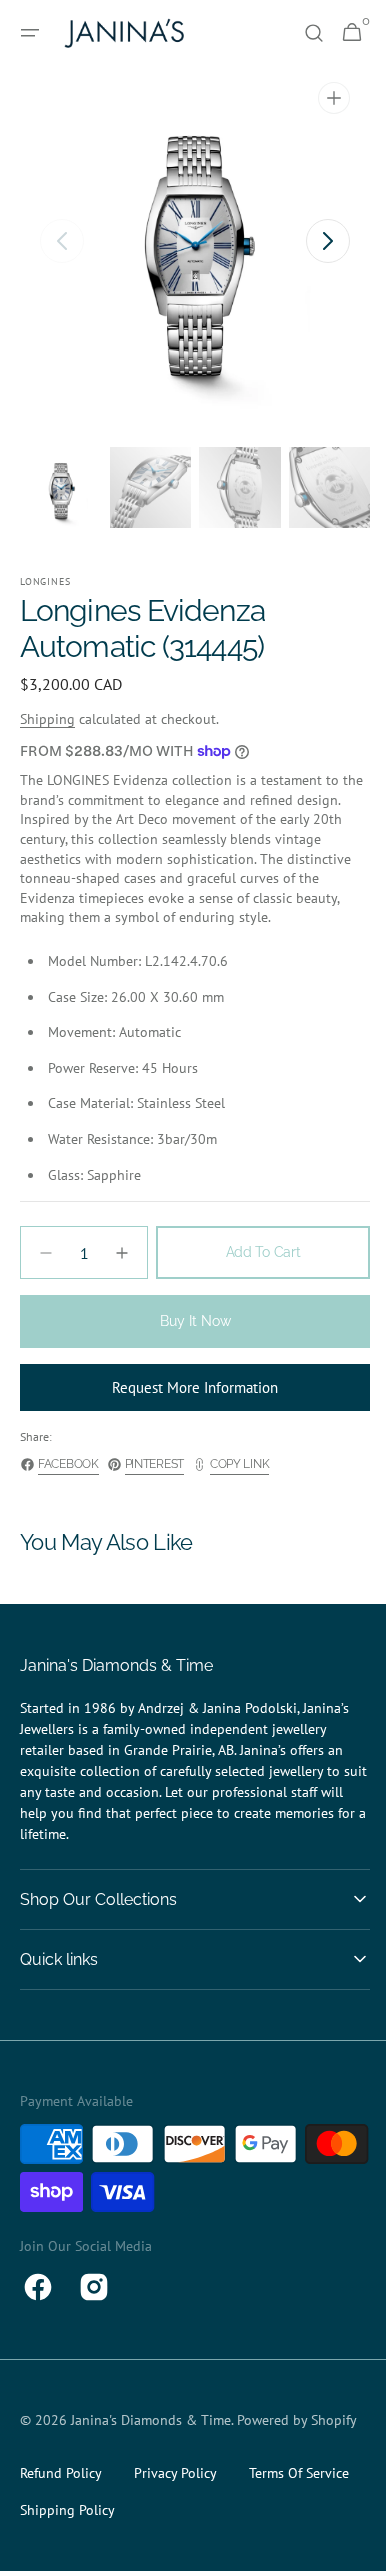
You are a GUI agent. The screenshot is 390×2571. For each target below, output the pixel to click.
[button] (30, 33)
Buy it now (187, 1321)
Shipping (47, 719)
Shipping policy (67, 2531)
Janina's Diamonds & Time (151, 2420)
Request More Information (188, 1387)
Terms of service (299, 2494)
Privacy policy (175, 2494)
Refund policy (61, 2494)
